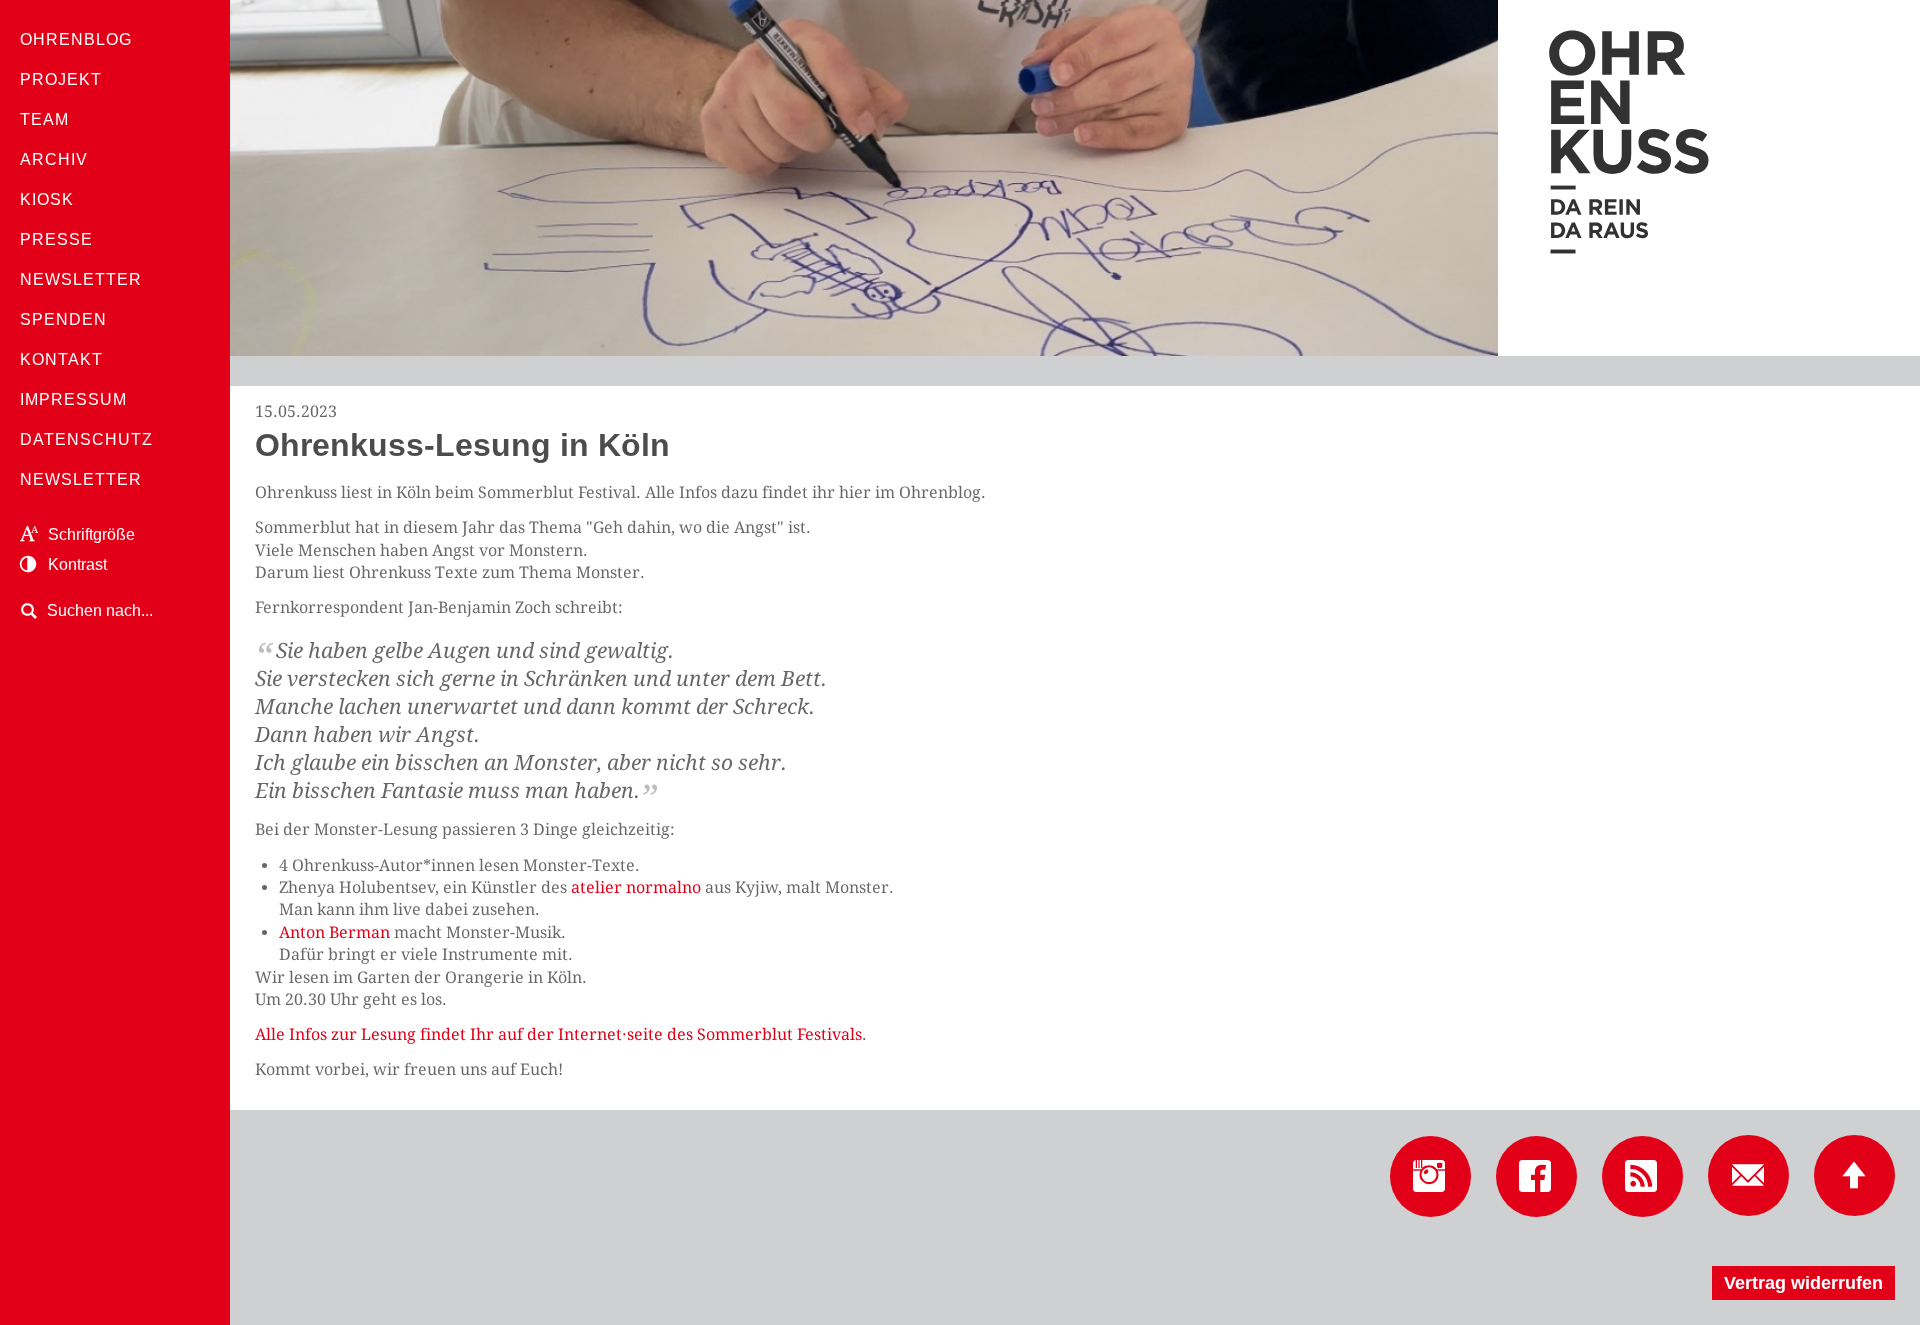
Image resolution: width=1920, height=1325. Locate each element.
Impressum (73, 399)
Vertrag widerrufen (1803, 1283)
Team (44, 119)
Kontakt (61, 359)
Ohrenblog (76, 39)
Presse (56, 239)
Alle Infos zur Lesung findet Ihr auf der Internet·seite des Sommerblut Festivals (558, 1034)
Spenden (63, 319)
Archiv (54, 159)
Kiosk (47, 199)
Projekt (61, 79)
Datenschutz (86, 439)
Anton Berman (334, 932)
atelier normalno (636, 887)
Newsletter (81, 279)
